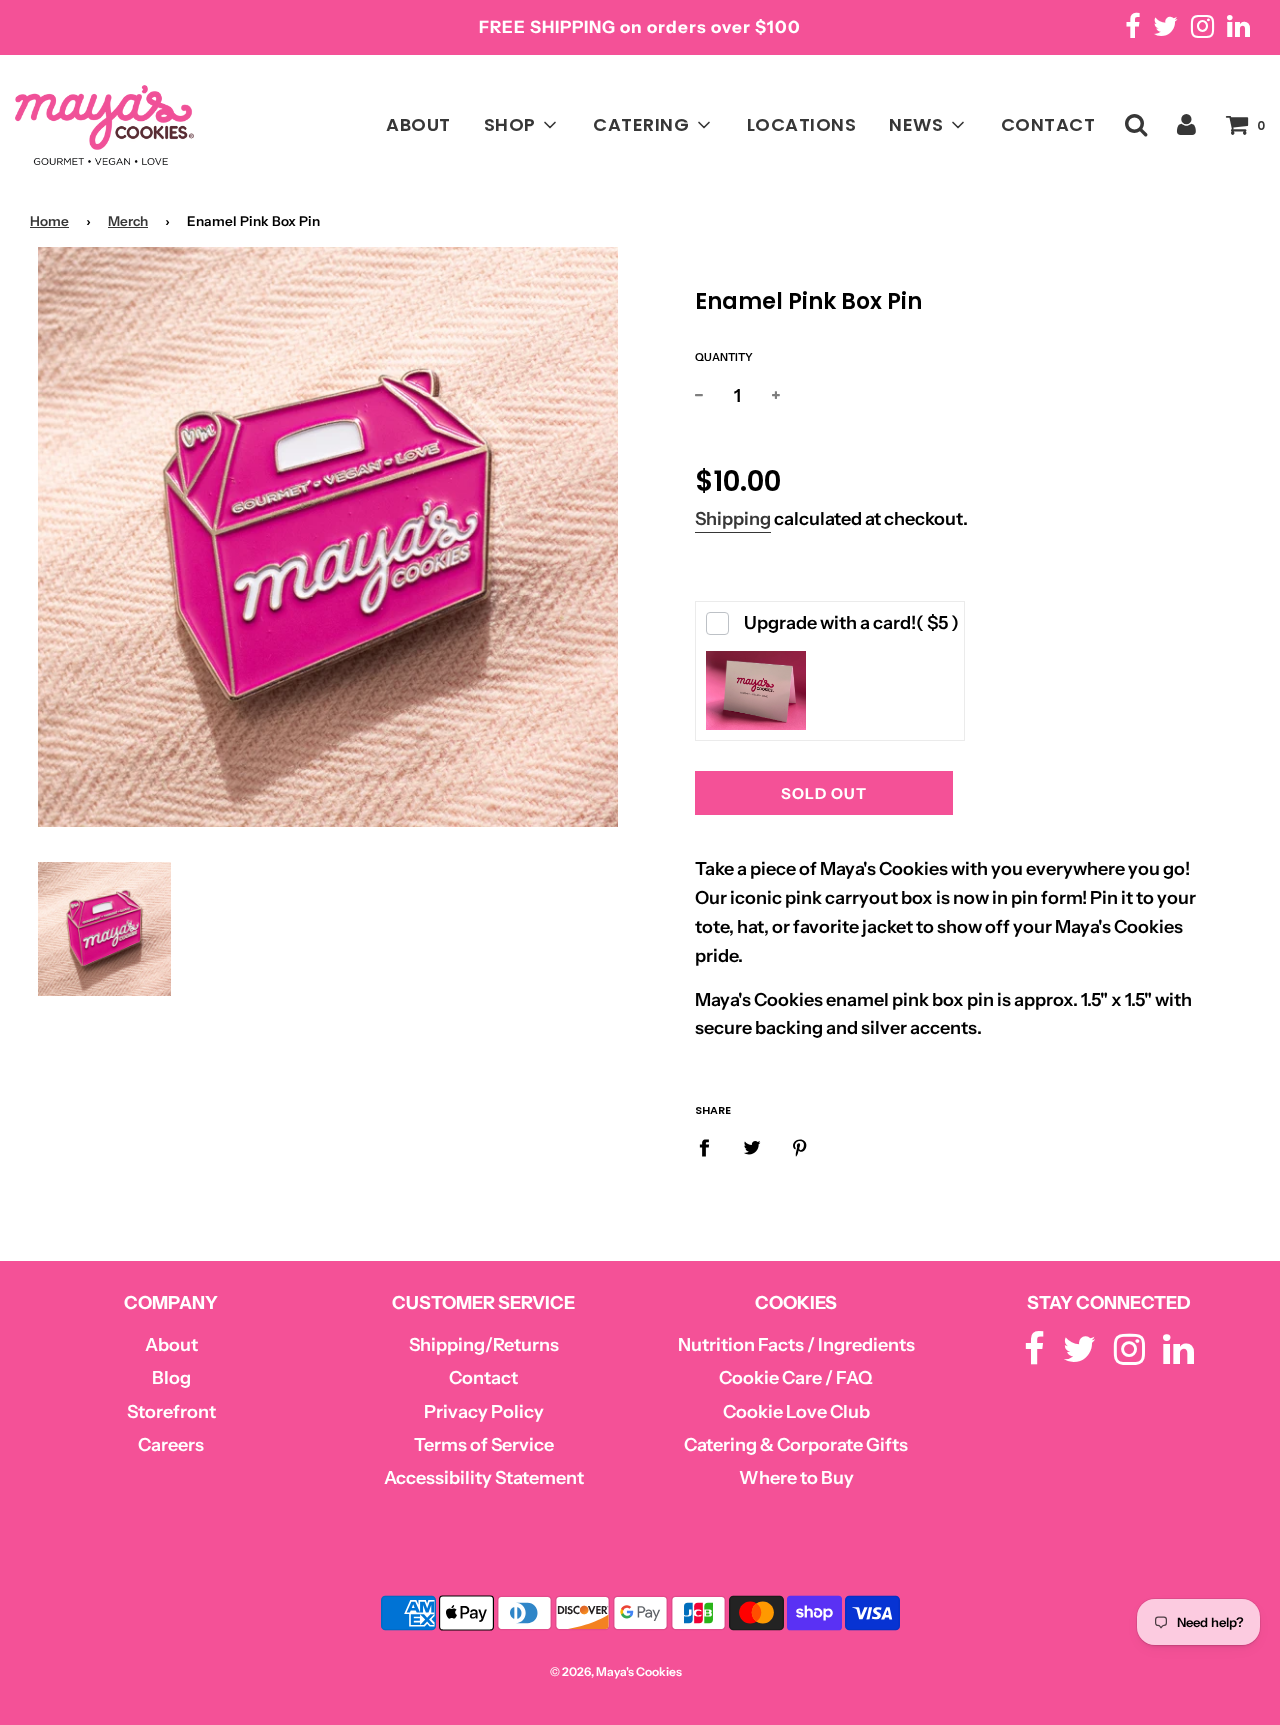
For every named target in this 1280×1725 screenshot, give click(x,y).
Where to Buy (796, 1478)
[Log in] (1186, 123)
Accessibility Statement (484, 1478)
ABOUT (418, 124)
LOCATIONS (802, 124)
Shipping (733, 519)
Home (49, 221)
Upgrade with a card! (851, 623)
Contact (483, 1378)
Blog (171, 1378)
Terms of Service (484, 1445)
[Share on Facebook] (711, 1147)
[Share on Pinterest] (800, 1147)
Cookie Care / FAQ (796, 1378)
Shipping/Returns (484, 1345)
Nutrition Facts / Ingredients (796, 1345)
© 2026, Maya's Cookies (616, 1671)
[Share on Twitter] (752, 1147)
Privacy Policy (484, 1412)
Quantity (724, 357)
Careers (171, 1445)
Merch (128, 221)
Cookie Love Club (796, 1412)
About (171, 1345)
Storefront (171, 1412)
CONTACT (1048, 124)
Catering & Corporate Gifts (796, 1445)
